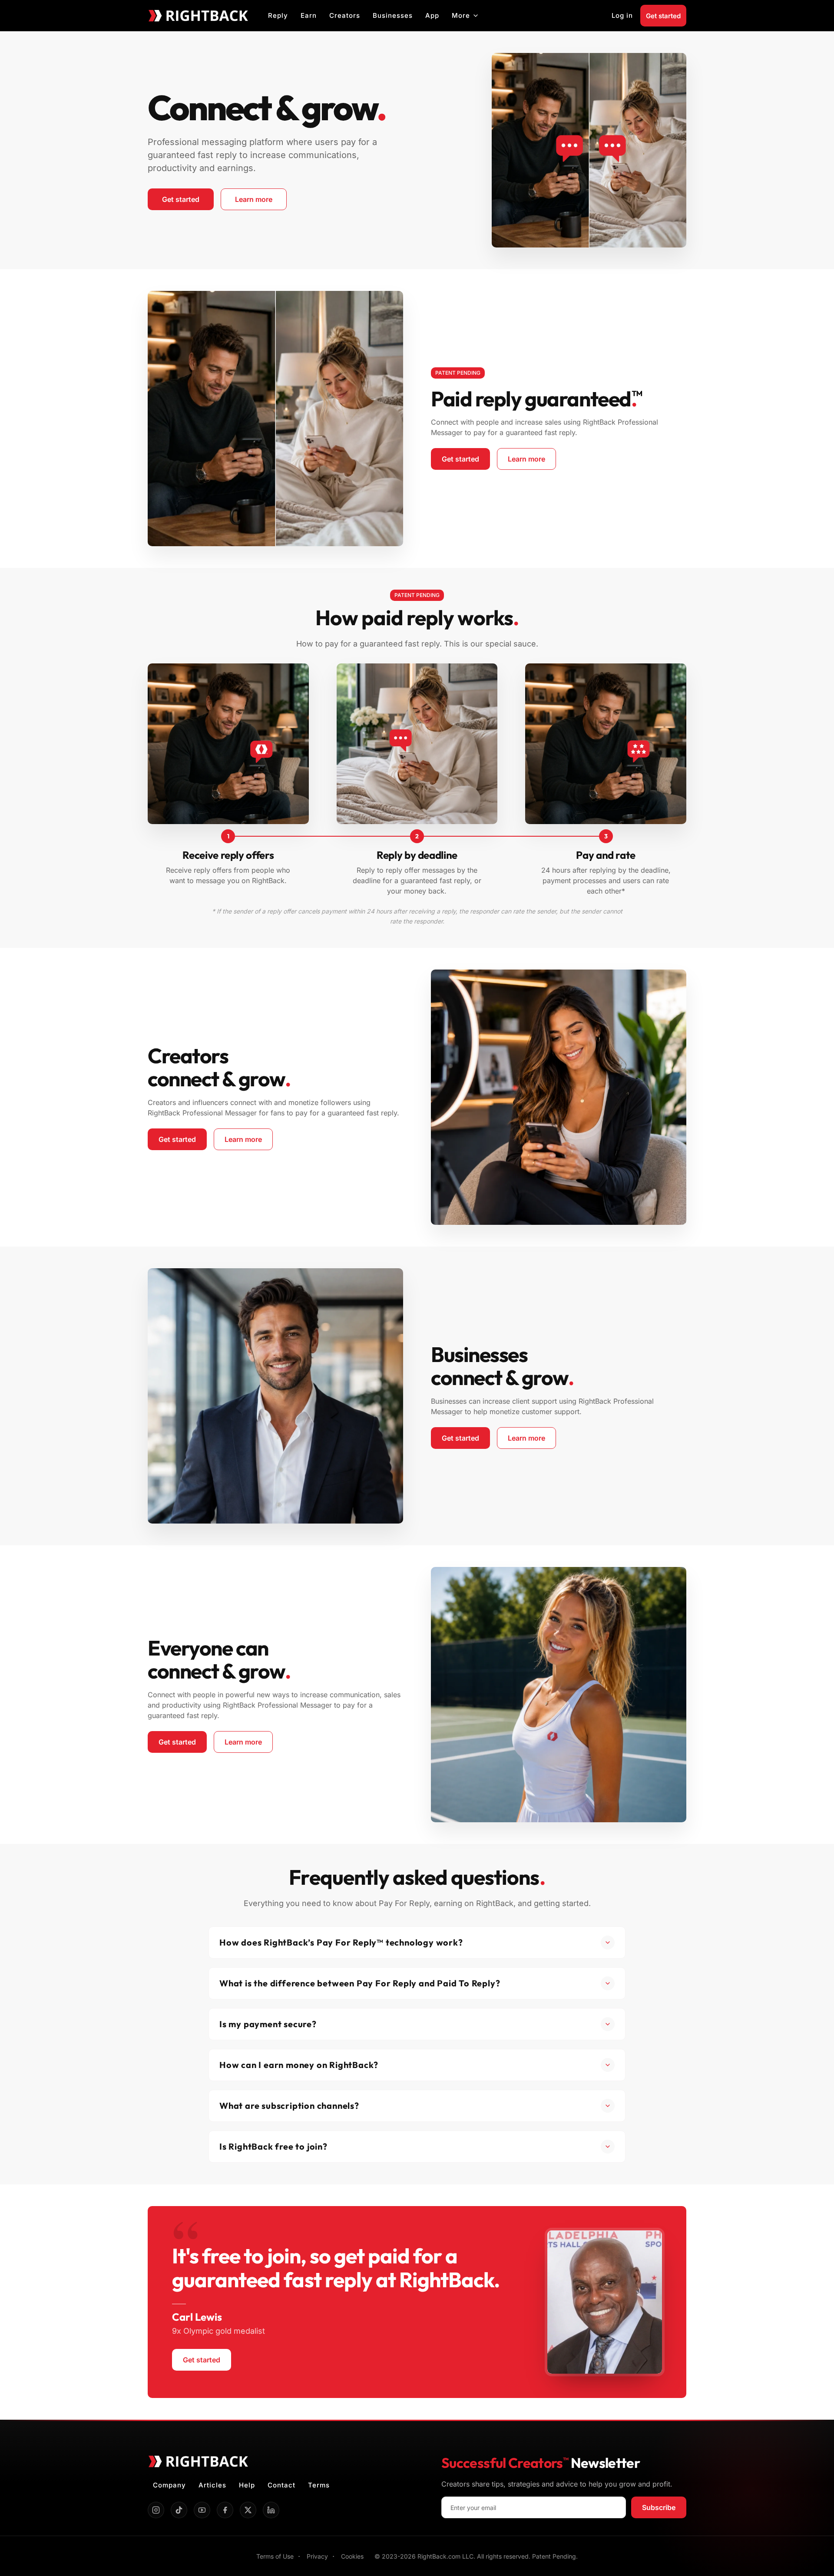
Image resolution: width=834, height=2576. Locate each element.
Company (169, 2485)
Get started (663, 16)
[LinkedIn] (271, 2510)
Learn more (261, 201)
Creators (345, 15)
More (461, 15)
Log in (622, 15)
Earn (309, 15)
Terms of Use (275, 2556)
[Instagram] (156, 2510)
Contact (281, 2485)
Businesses (393, 15)
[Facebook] (225, 2510)
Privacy (317, 2556)
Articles (212, 2485)
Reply (278, 15)
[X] (248, 2510)
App (432, 15)
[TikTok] (179, 2510)
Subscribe (659, 2507)
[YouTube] (202, 2510)
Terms (319, 2485)
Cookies (352, 2556)
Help (247, 2485)
